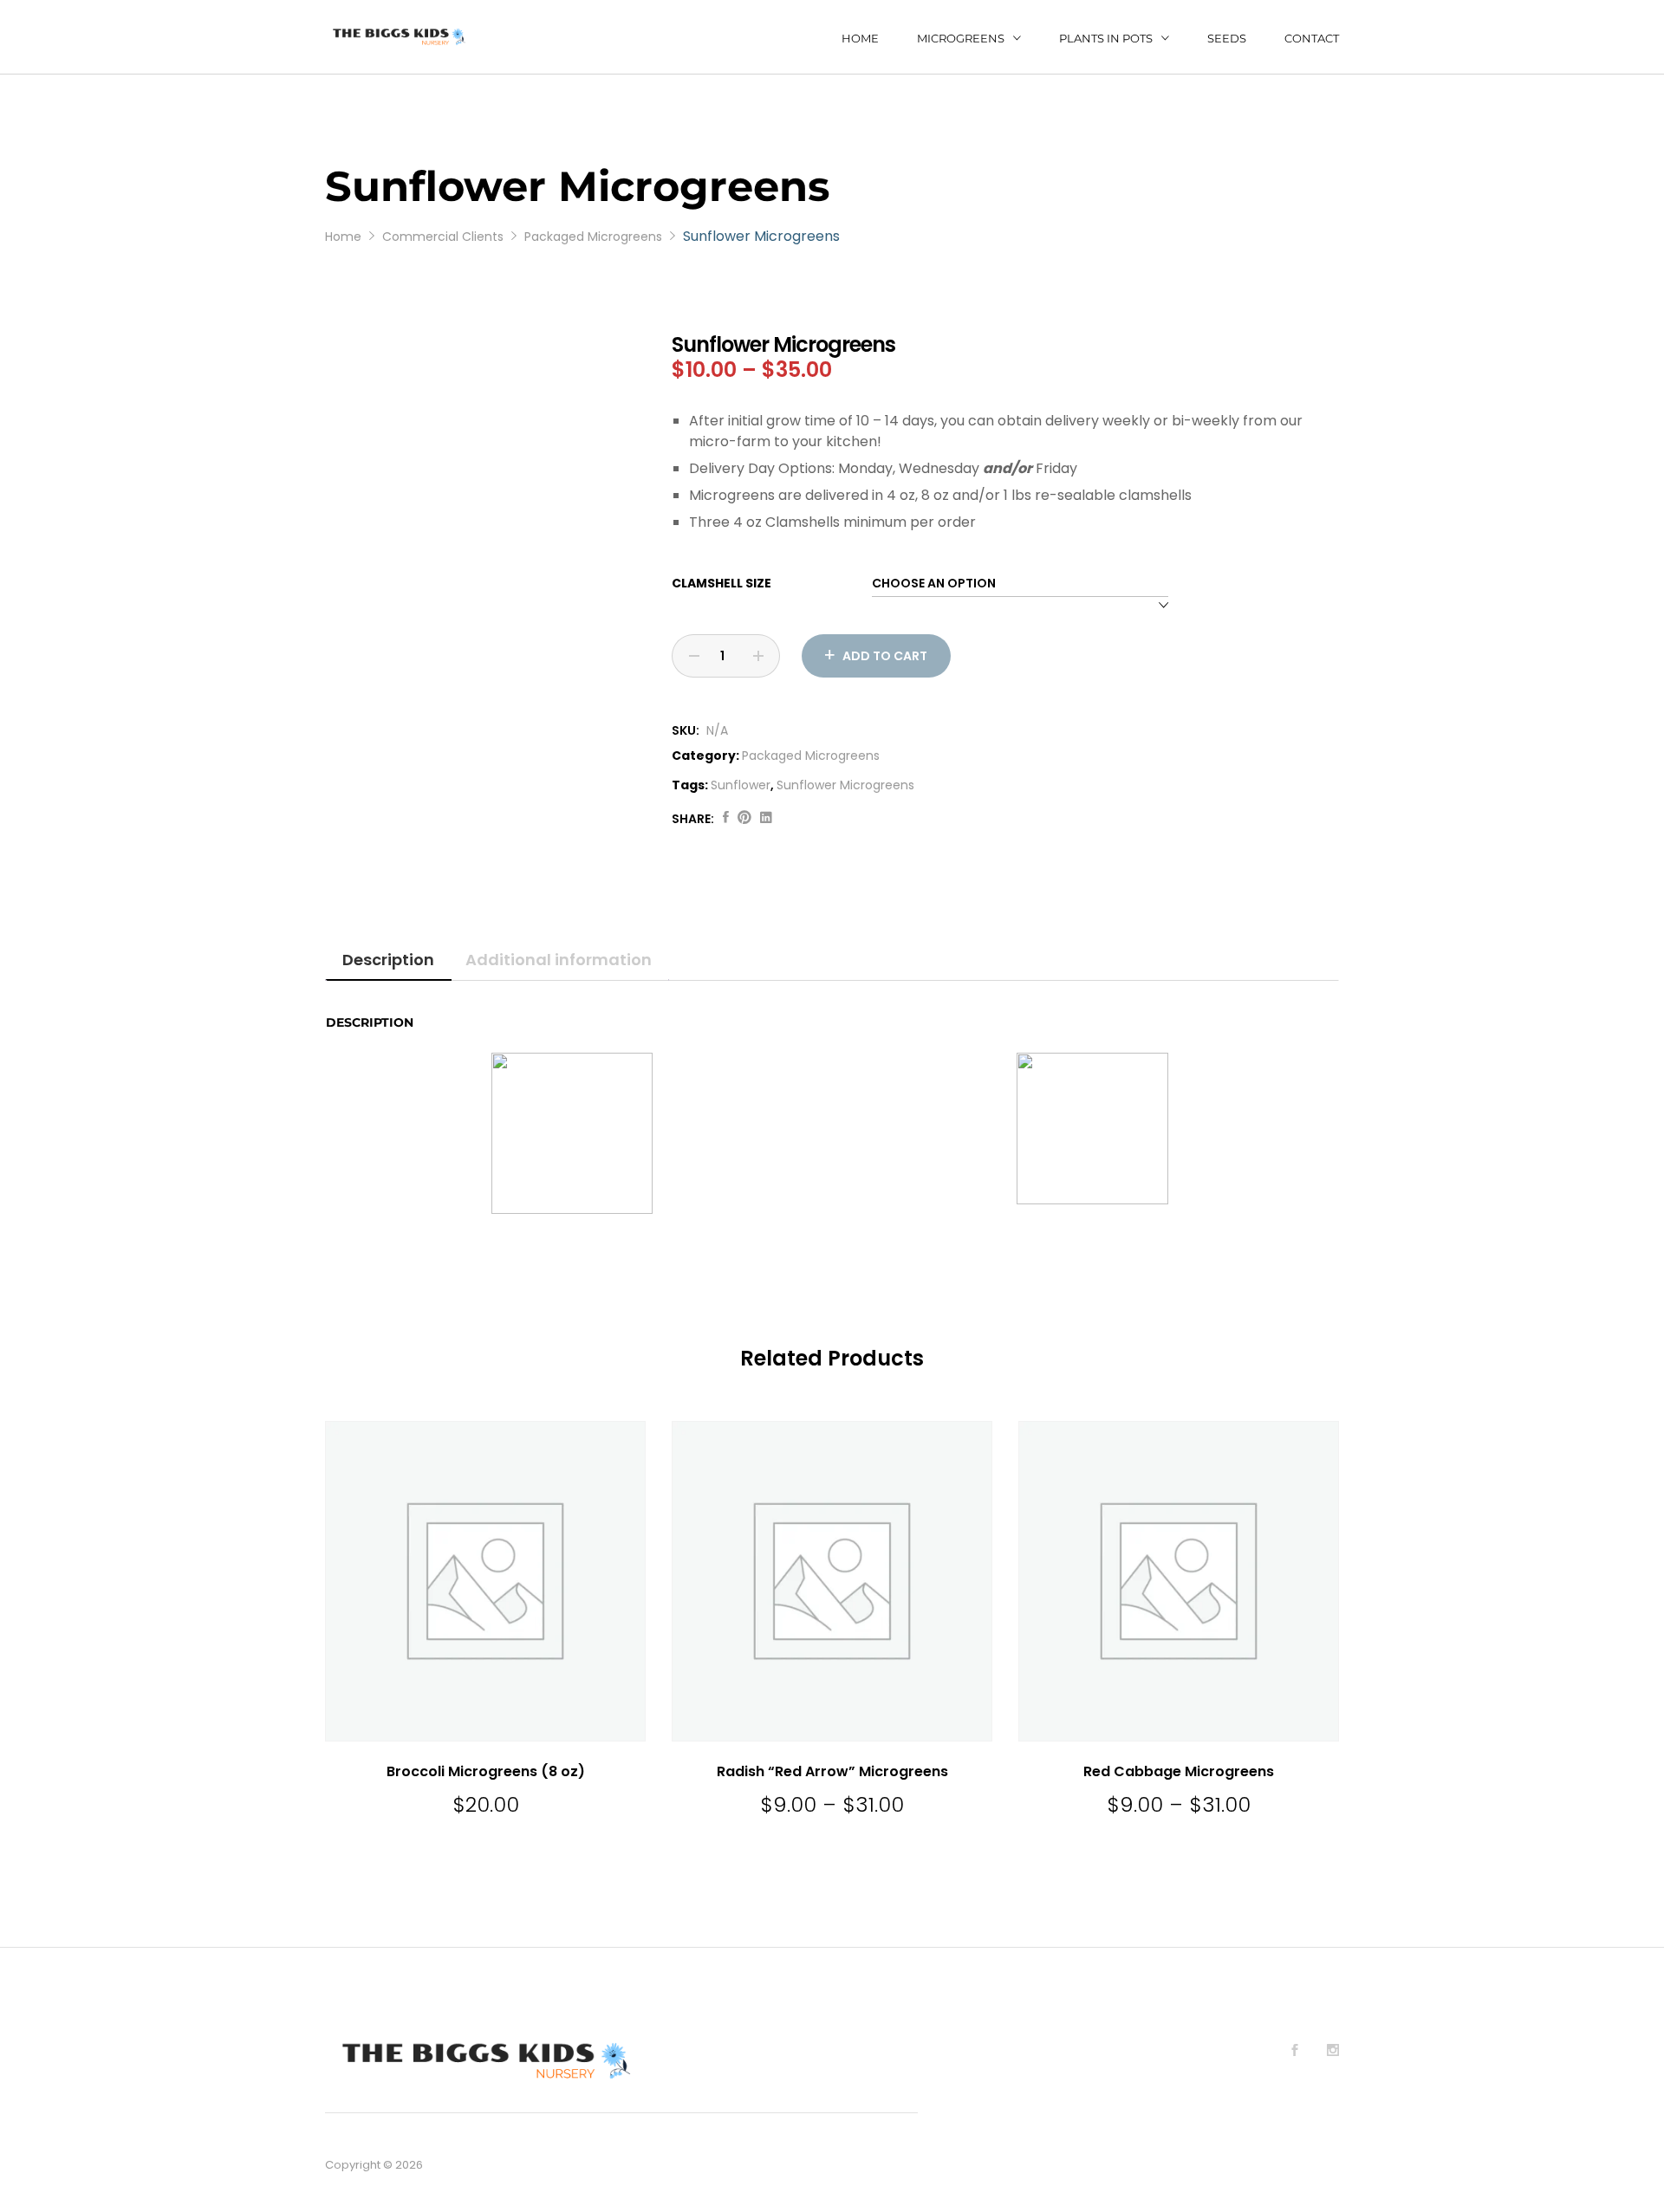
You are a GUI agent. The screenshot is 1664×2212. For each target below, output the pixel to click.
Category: (705, 756)
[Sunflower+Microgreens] (744, 818)
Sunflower (741, 785)
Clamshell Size (721, 583)
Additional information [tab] (559, 960)
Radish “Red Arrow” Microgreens (832, 1771)
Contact (1312, 39)
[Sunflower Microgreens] (726, 818)
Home (860, 39)
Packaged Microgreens (811, 756)
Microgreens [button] (961, 38)
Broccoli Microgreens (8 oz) (486, 1771)
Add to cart (885, 656)
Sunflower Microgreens (845, 785)
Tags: (690, 785)
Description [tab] (388, 960)
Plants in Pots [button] (1106, 38)
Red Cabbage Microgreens (1179, 1771)
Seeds (1227, 39)
